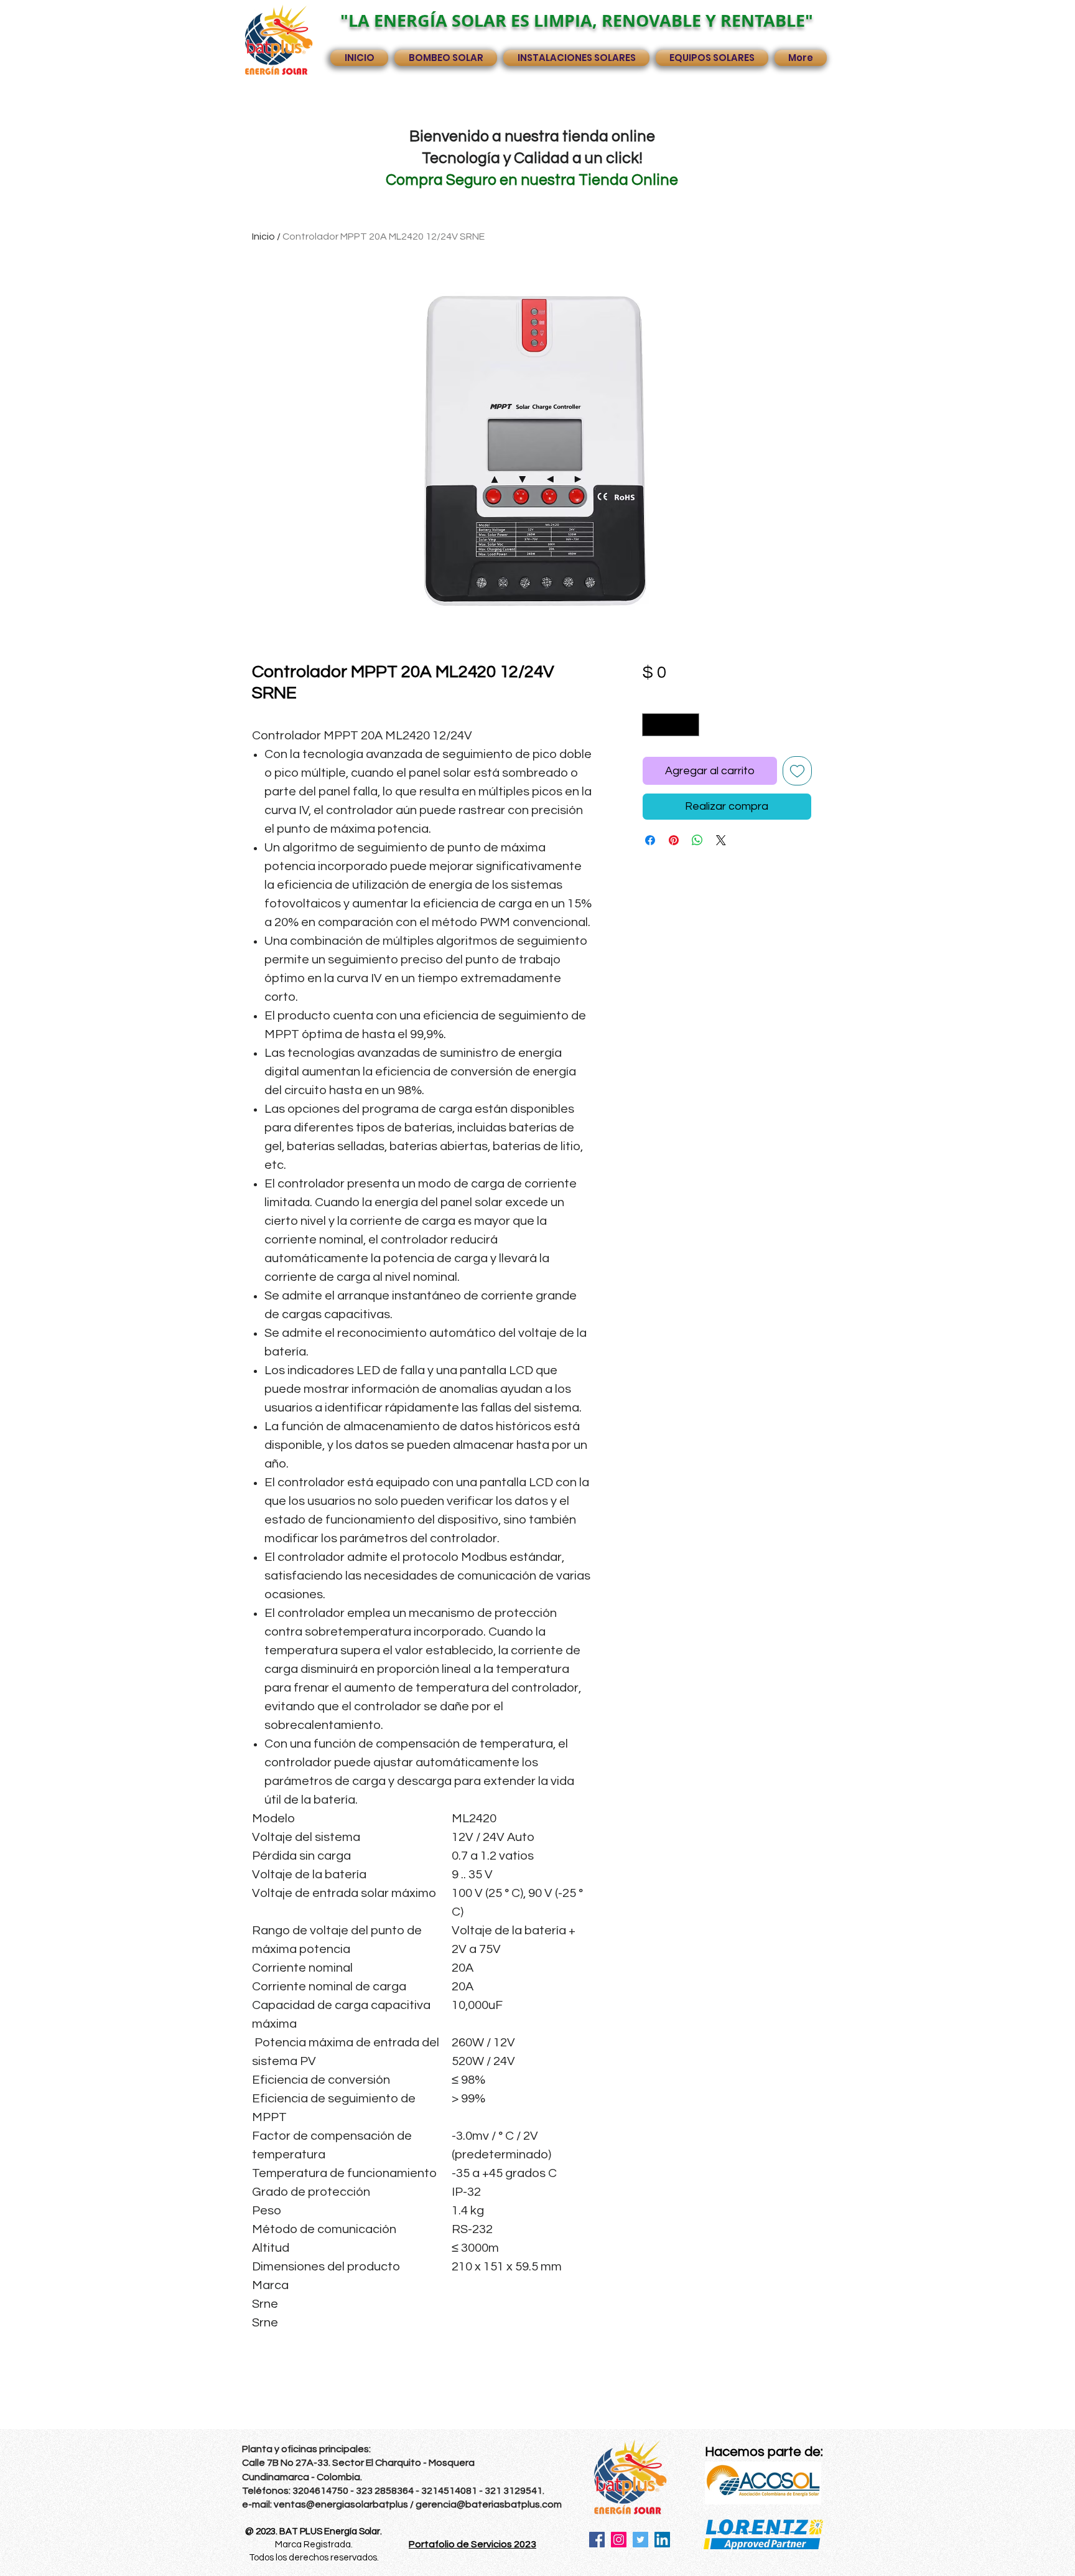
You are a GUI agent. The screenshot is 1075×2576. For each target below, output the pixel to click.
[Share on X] (721, 840)
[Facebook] (597, 2540)
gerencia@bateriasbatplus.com (489, 2504)
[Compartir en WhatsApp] (697, 840)
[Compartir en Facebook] (650, 840)
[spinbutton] (671, 725)
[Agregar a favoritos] (797, 771)
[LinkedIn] (662, 2540)
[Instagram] (619, 2540)
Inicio (263, 237)
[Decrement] (652, 725)
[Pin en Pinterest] (674, 840)
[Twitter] (640, 2540)
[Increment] (690, 725)
